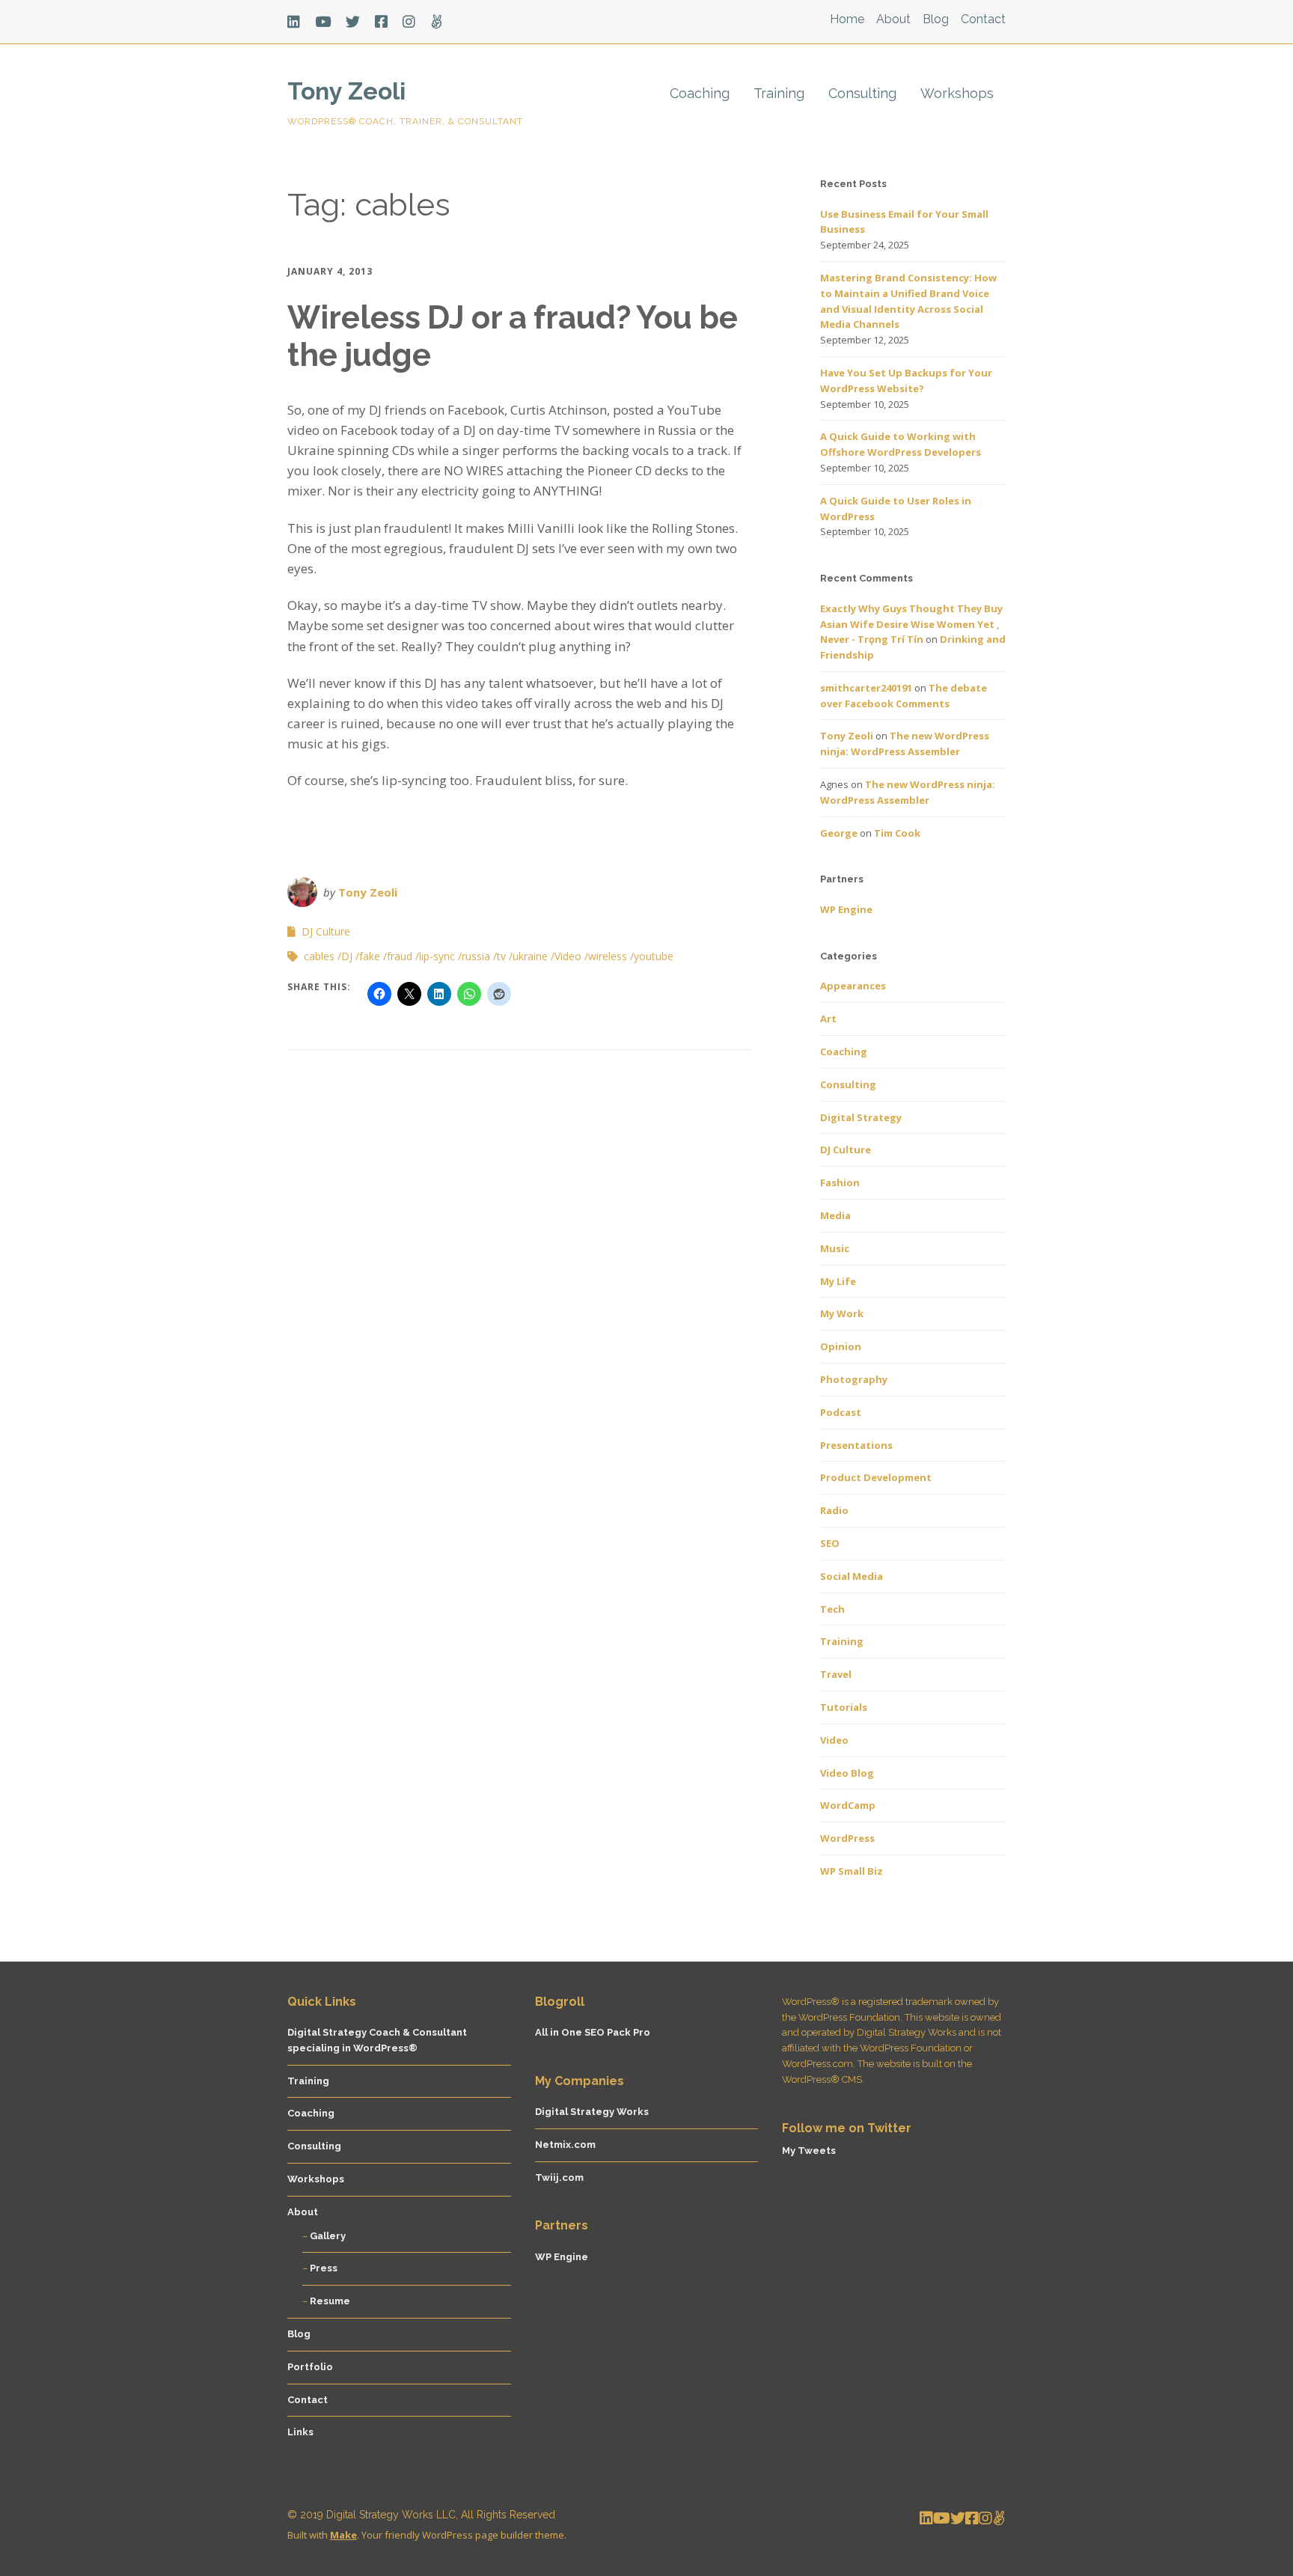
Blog (936, 19)
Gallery (328, 2236)
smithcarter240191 (866, 688)
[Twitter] (353, 22)
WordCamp (848, 1805)
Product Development (876, 1477)
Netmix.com (565, 2145)
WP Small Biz (852, 1871)
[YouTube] (323, 22)
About (893, 19)
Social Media (852, 1576)
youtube (654, 956)
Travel (836, 1674)
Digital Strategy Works (592, 2112)
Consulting (862, 93)
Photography (854, 1379)
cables (319, 956)
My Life (838, 1281)
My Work (842, 1313)
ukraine (530, 956)
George (839, 833)
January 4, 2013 (330, 271)
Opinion (841, 1346)
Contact (983, 19)
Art (828, 1019)
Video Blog (847, 1773)
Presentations (856, 1445)
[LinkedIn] (297, 22)
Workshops (957, 93)
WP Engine (846, 909)
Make (343, 2535)
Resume (330, 2301)
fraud (400, 956)
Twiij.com (559, 2177)
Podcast (841, 1412)
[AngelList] (437, 22)
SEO (830, 1543)
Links (300, 2432)
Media (835, 1215)
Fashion (840, 1182)
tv (501, 956)
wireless (608, 956)
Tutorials (844, 1707)
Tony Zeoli (346, 91)
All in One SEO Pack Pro (593, 2032)
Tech (832, 1609)
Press (324, 2268)
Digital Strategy (861, 1117)
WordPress (847, 1838)
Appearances (853, 986)
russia (476, 956)
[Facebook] (381, 22)
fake (370, 956)
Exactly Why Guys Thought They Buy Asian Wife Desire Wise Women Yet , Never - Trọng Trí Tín (911, 624)
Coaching (700, 93)
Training (779, 93)
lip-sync (437, 956)
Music (835, 1248)
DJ (347, 956)
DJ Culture (326, 931)
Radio (834, 1510)
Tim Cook (897, 833)
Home (847, 19)
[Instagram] (409, 22)
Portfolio (310, 2367)
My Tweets (809, 2151)
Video (568, 956)
